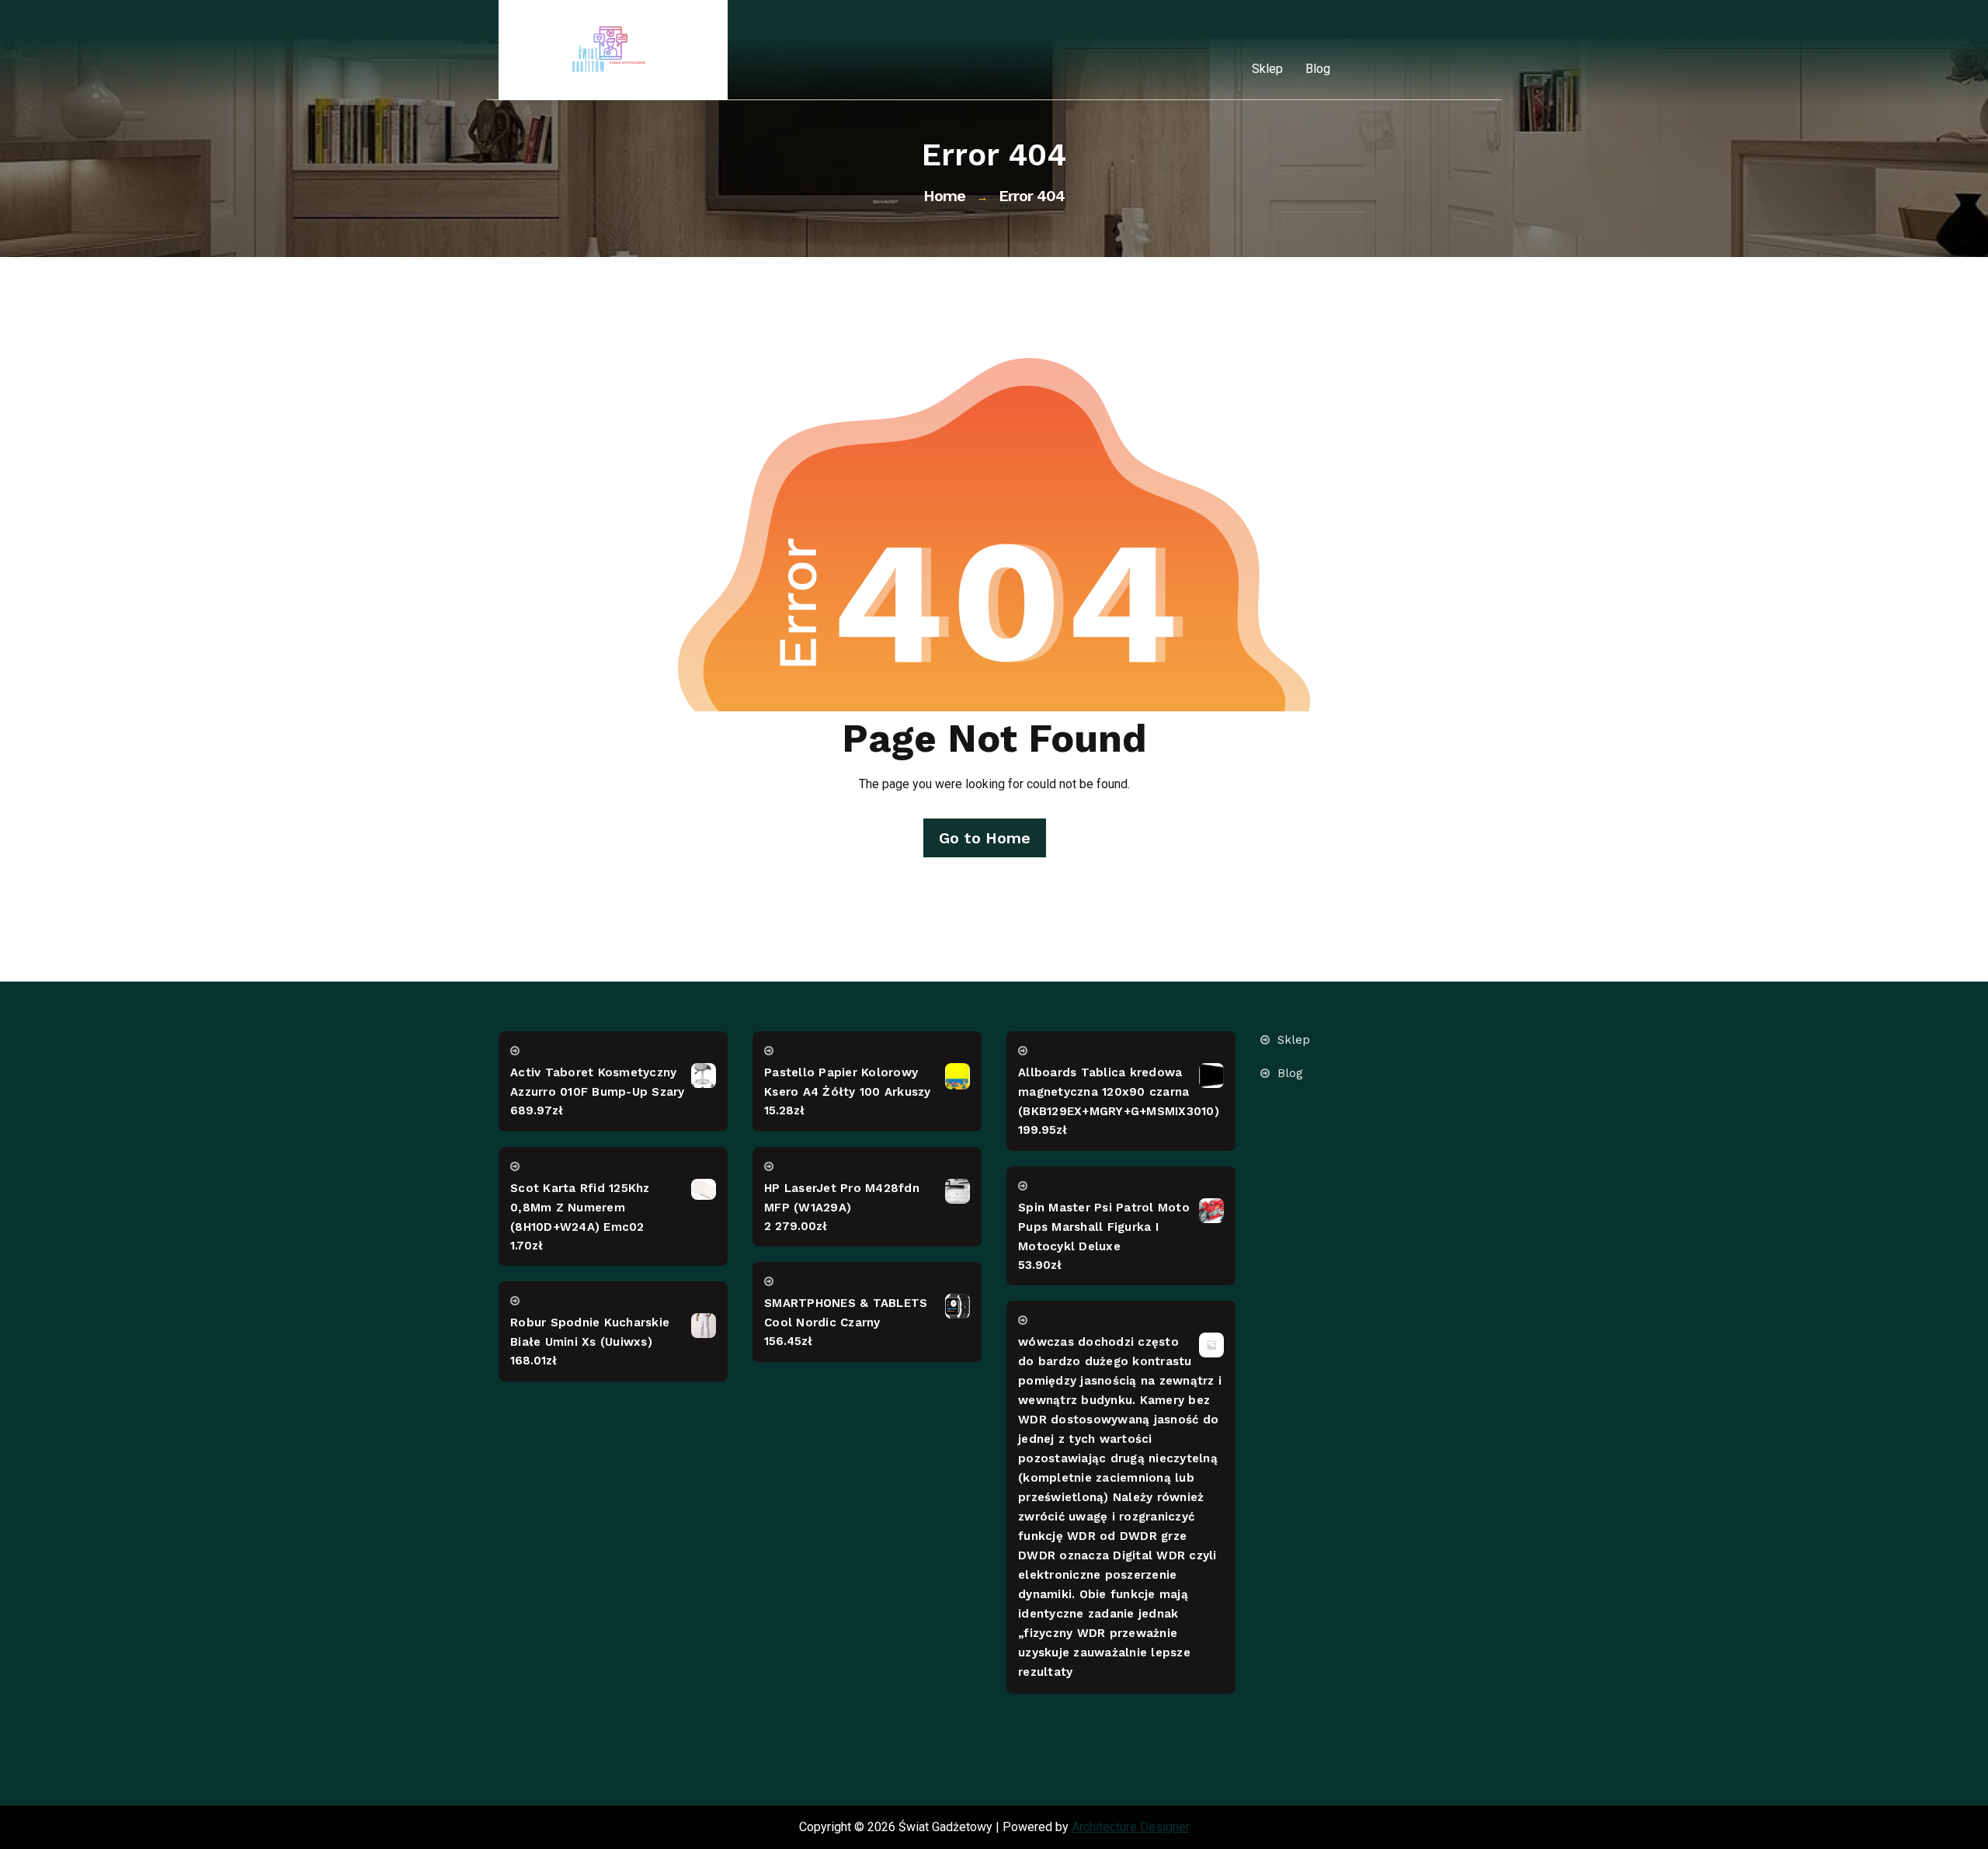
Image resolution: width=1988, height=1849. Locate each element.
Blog (1318, 69)
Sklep (1267, 69)
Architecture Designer (1131, 1827)
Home (944, 196)
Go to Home (985, 838)
